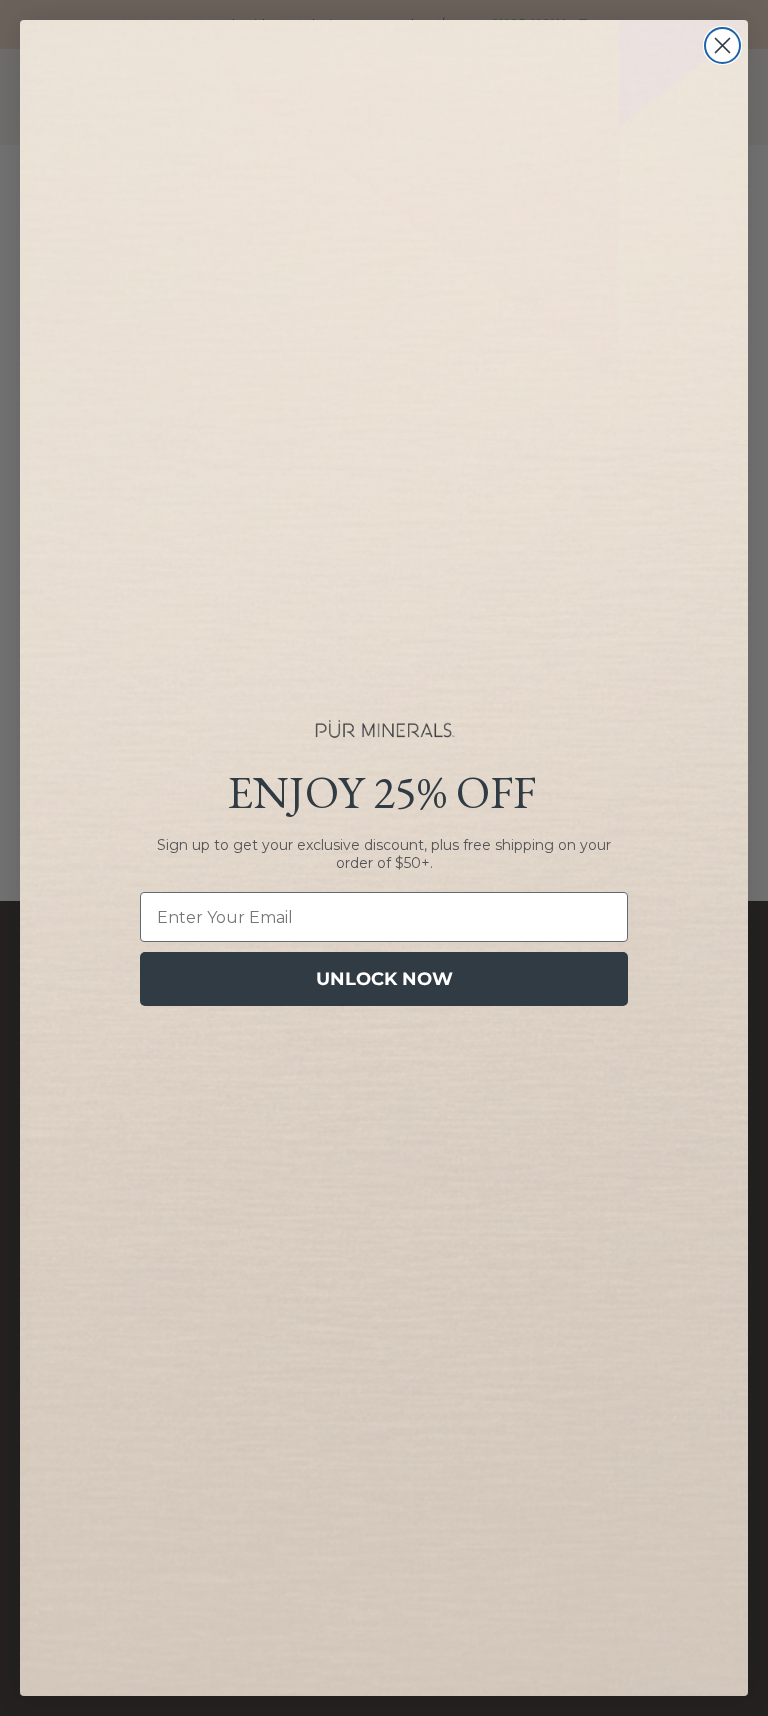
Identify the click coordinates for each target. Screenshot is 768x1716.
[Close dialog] (722, 45)
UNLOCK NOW (384, 979)
